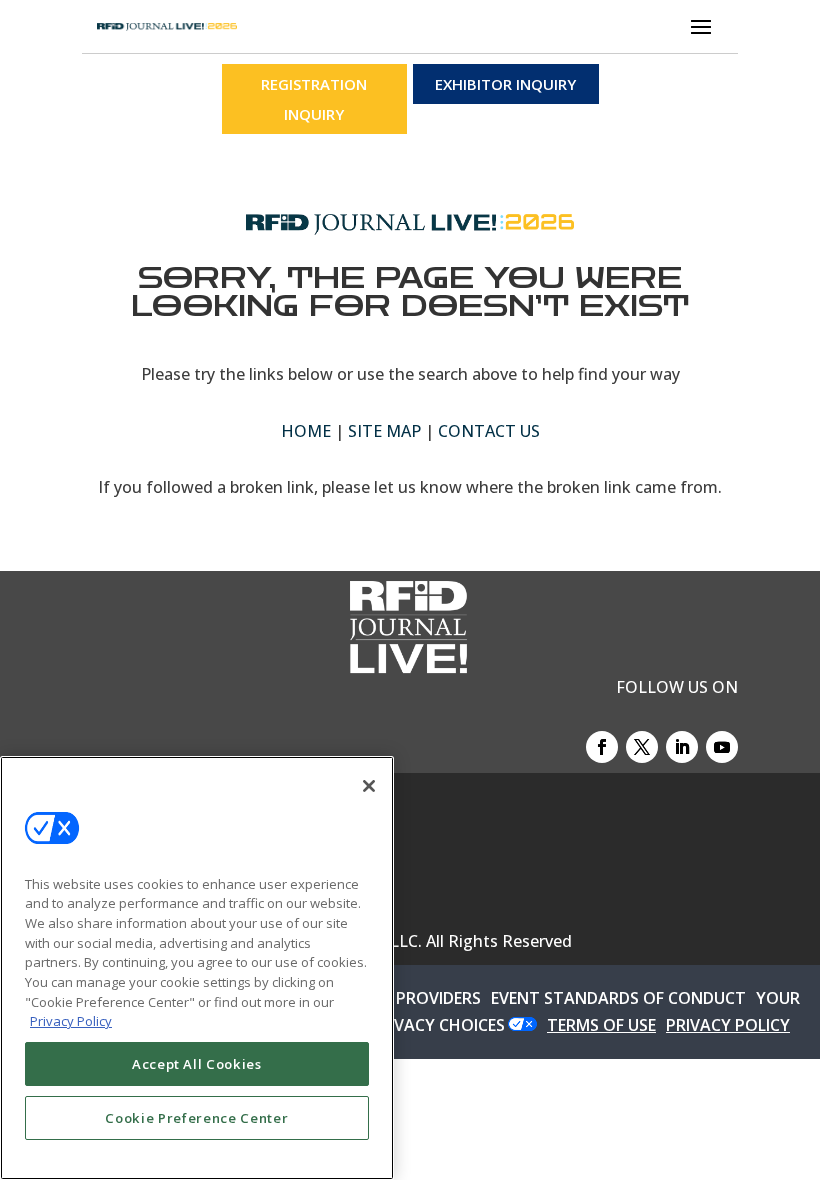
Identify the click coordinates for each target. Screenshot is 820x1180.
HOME (306, 431)
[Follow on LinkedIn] (682, 747)
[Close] (369, 786)
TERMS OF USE (601, 1025)
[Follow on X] (642, 747)
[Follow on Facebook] (602, 747)
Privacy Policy (71, 1021)
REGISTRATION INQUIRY (314, 99)
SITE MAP (384, 431)
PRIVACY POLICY (728, 1025)
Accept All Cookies (197, 1064)
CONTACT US (489, 431)
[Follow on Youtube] (722, 747)
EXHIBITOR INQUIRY (505, 84)
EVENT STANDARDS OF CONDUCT (618, 998)
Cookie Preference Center (196, 1118)
